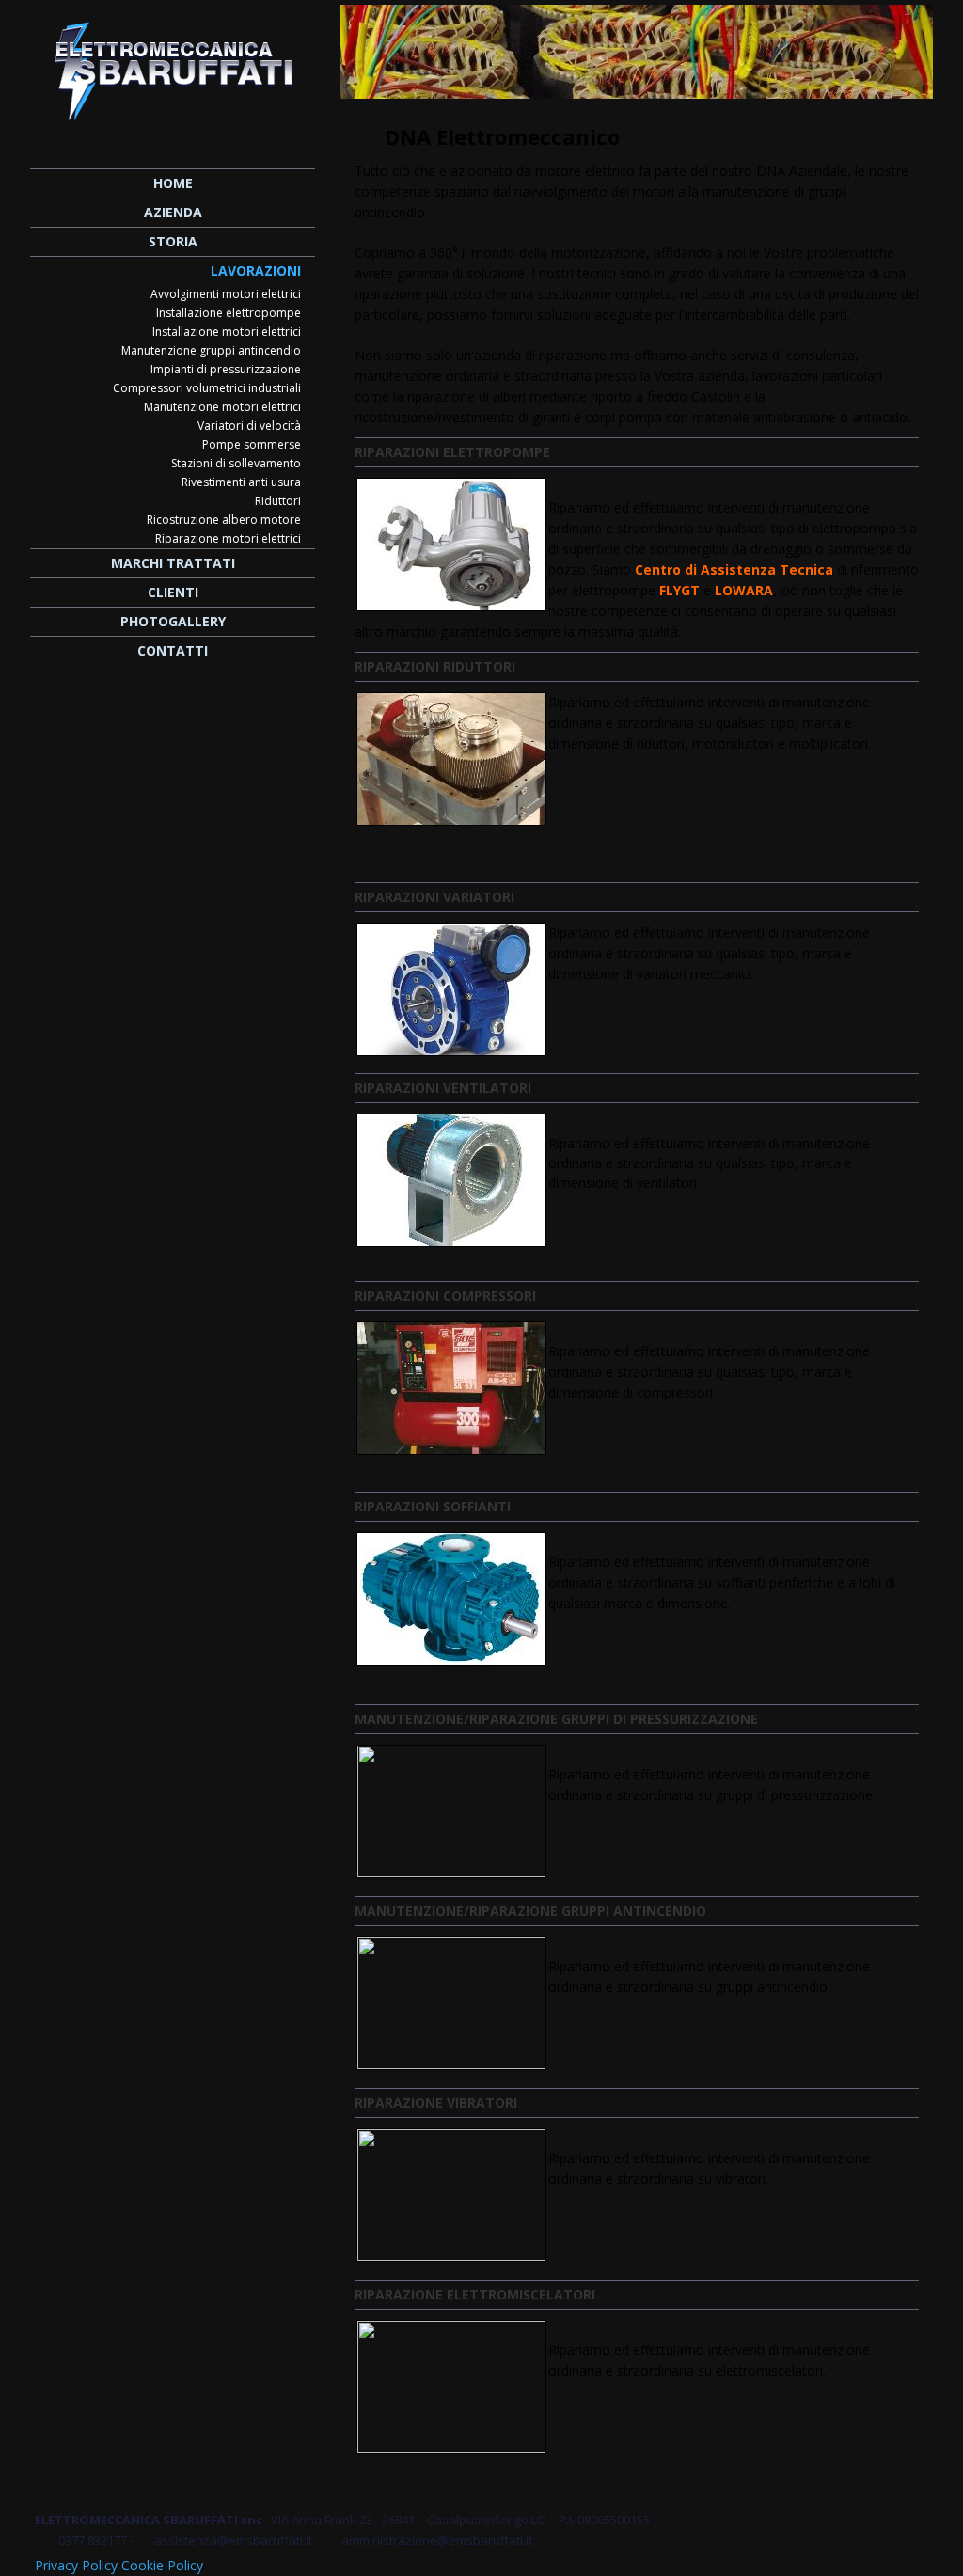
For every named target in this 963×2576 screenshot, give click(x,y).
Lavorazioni (256, 270)
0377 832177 (93, 2540)
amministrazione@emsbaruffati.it (437, 2540)
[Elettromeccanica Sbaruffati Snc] (173, 65)
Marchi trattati (173, 563)
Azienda (173, 212)
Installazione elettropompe (229, 313)
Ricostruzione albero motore (224, 520)
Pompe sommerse (252, 444)
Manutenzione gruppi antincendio (211, 350)
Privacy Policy (76, 2565)
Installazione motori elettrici (227, 332)
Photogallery (173, 621)
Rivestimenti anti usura (241, 482)
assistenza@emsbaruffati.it (235, 2540)
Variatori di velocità (249, 426)
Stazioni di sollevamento (236, 463)
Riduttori (278, 501)
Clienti (173, 592)
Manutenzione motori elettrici (222, 407)
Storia (173, 241)
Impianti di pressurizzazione (226, 369)
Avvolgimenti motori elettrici (226, 294)
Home (173, 183)
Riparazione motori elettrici (228, 538)
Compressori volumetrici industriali (207, 388)
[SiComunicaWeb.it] (916, 2561)
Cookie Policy (162, 2565)
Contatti (173, 650)
